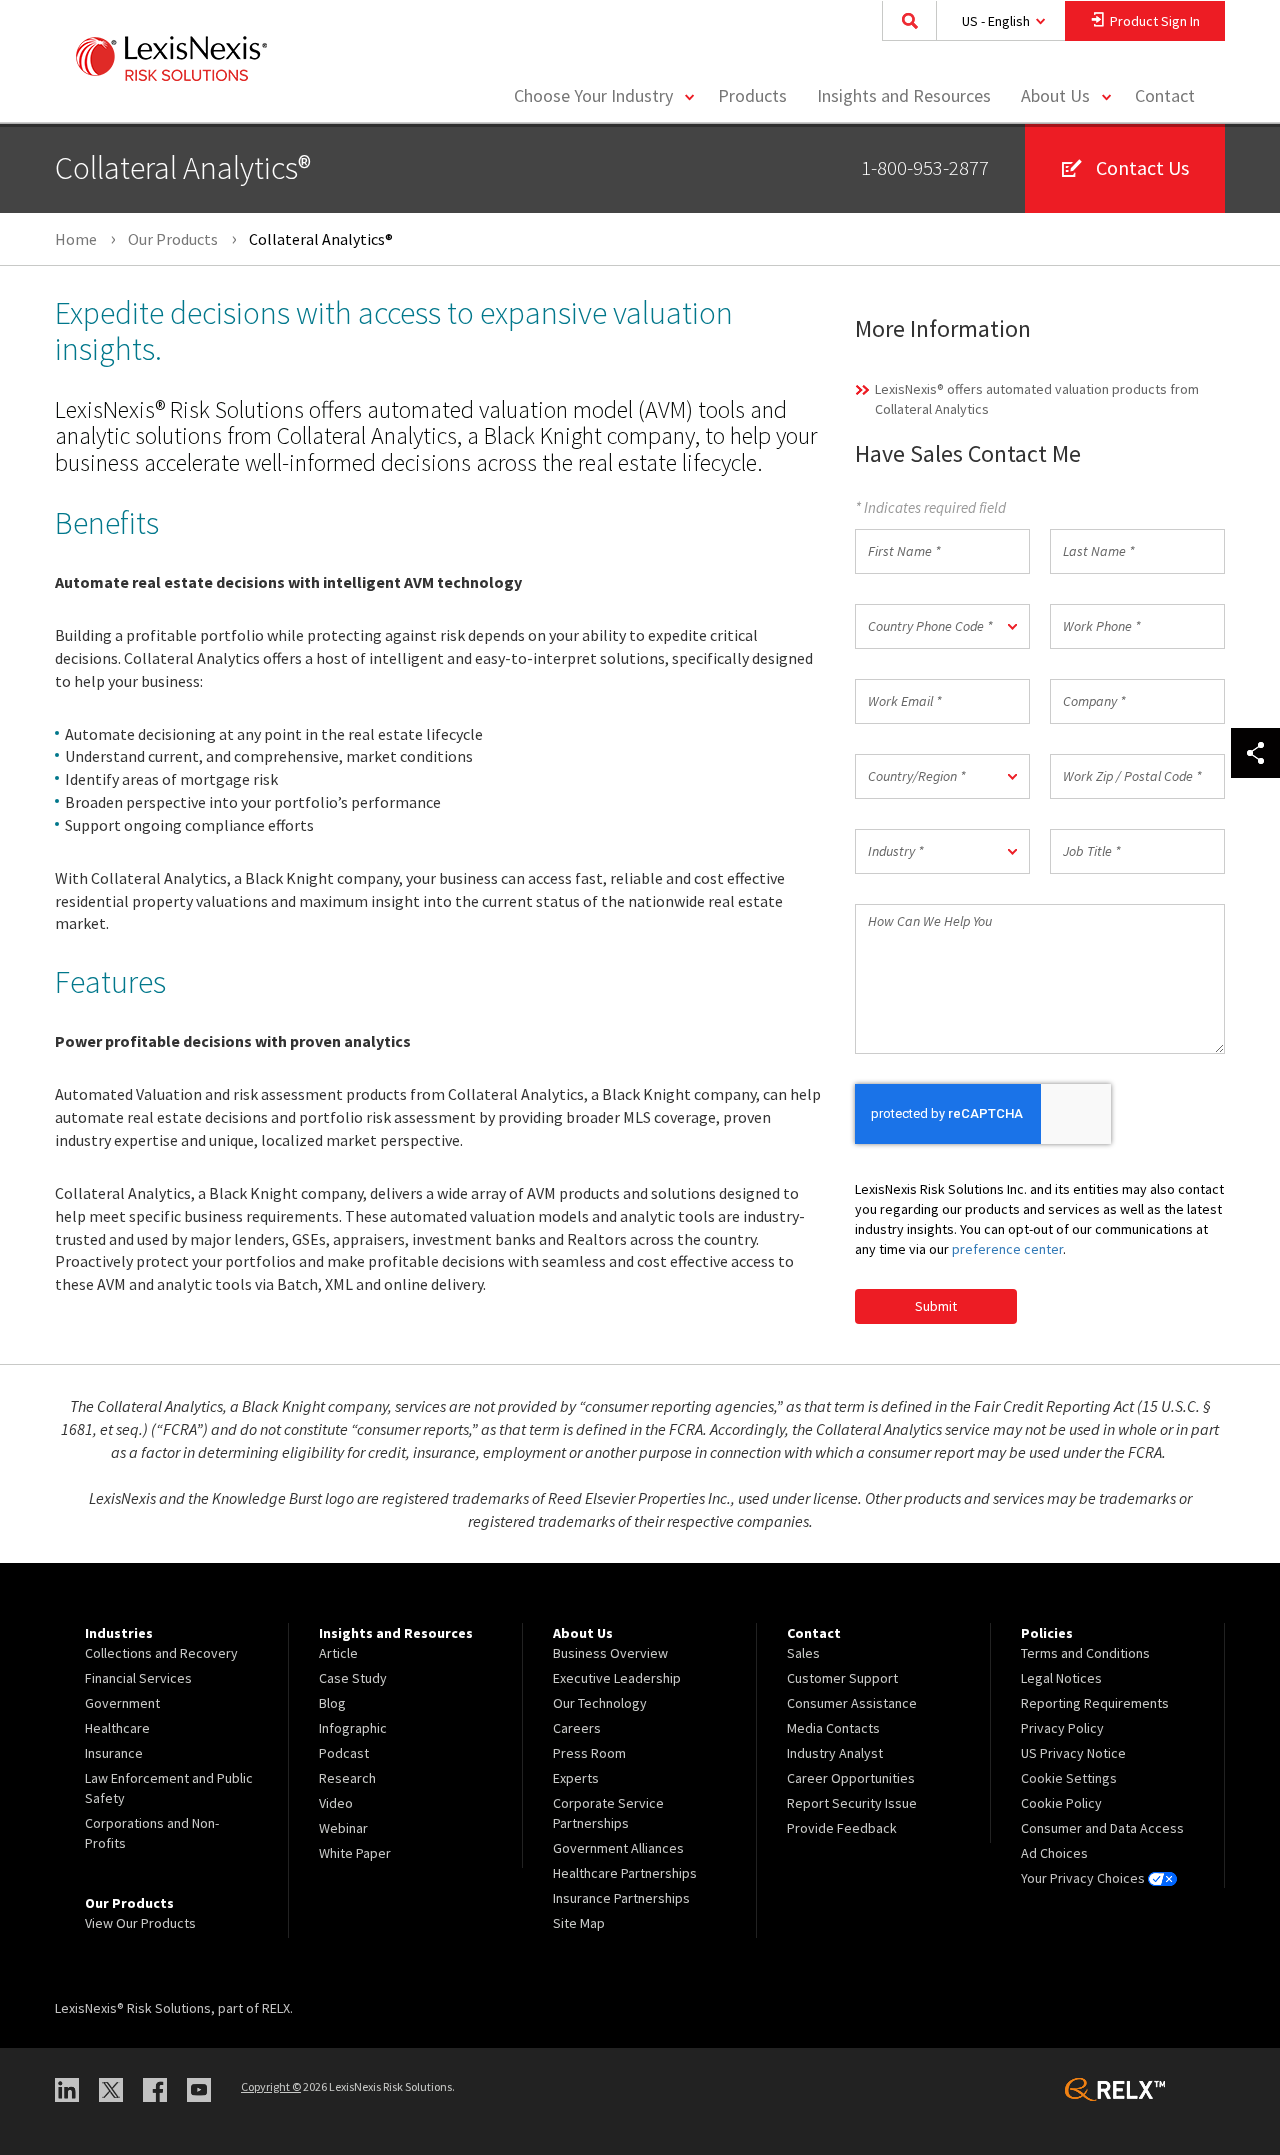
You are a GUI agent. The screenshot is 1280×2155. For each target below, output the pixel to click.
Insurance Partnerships (621, 1898)
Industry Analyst (835, 1753)
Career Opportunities (851, 1778)
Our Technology (600, 1703)
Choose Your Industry (593, 95)
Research (347, 1778)
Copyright (271, 2086)
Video (336, 1803)
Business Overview (610, 1653)
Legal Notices (1061, 1678)
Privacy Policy (1062, 1728)
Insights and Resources (904, 95)
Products (752, 95)
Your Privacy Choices (1084, 1878)
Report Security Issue (852, 1803)
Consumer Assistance (852, 1703)
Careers (577, 1728)
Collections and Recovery (161, 1653)
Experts (576, 1778)
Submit (936, 1306)
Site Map (579, 1923)
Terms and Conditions (1085, 1653)
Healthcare (117, 1728)
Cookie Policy (1061, 1803)
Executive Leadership (617, 1678)
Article (338, 1653)
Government (122, 1703)
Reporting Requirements (1095, 1703)
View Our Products (140, 1923)
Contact (1165, 95)
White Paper (355, 1853)
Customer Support (842, 1678)
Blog (332, 1703)
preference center (1007, 1249)
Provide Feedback (842, 1828)
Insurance (114, 1753)
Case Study (353, 1678)
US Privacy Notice (1073, 1753)
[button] (942, 626)
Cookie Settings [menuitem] (1069, 1778)
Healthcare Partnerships (625, 1873)
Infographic (353, 1728)
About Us (1055, 95)
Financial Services (138, 1678)
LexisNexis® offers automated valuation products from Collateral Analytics (1037, 399)
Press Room (589, 1753)
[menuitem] (752, 96)
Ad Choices (1054, 1853)
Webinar (343, 1828)
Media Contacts (833, 1728)
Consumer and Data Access (1102, 1828)
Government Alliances (618, 1848)
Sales (803, 1653)
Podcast (344, 1753)
